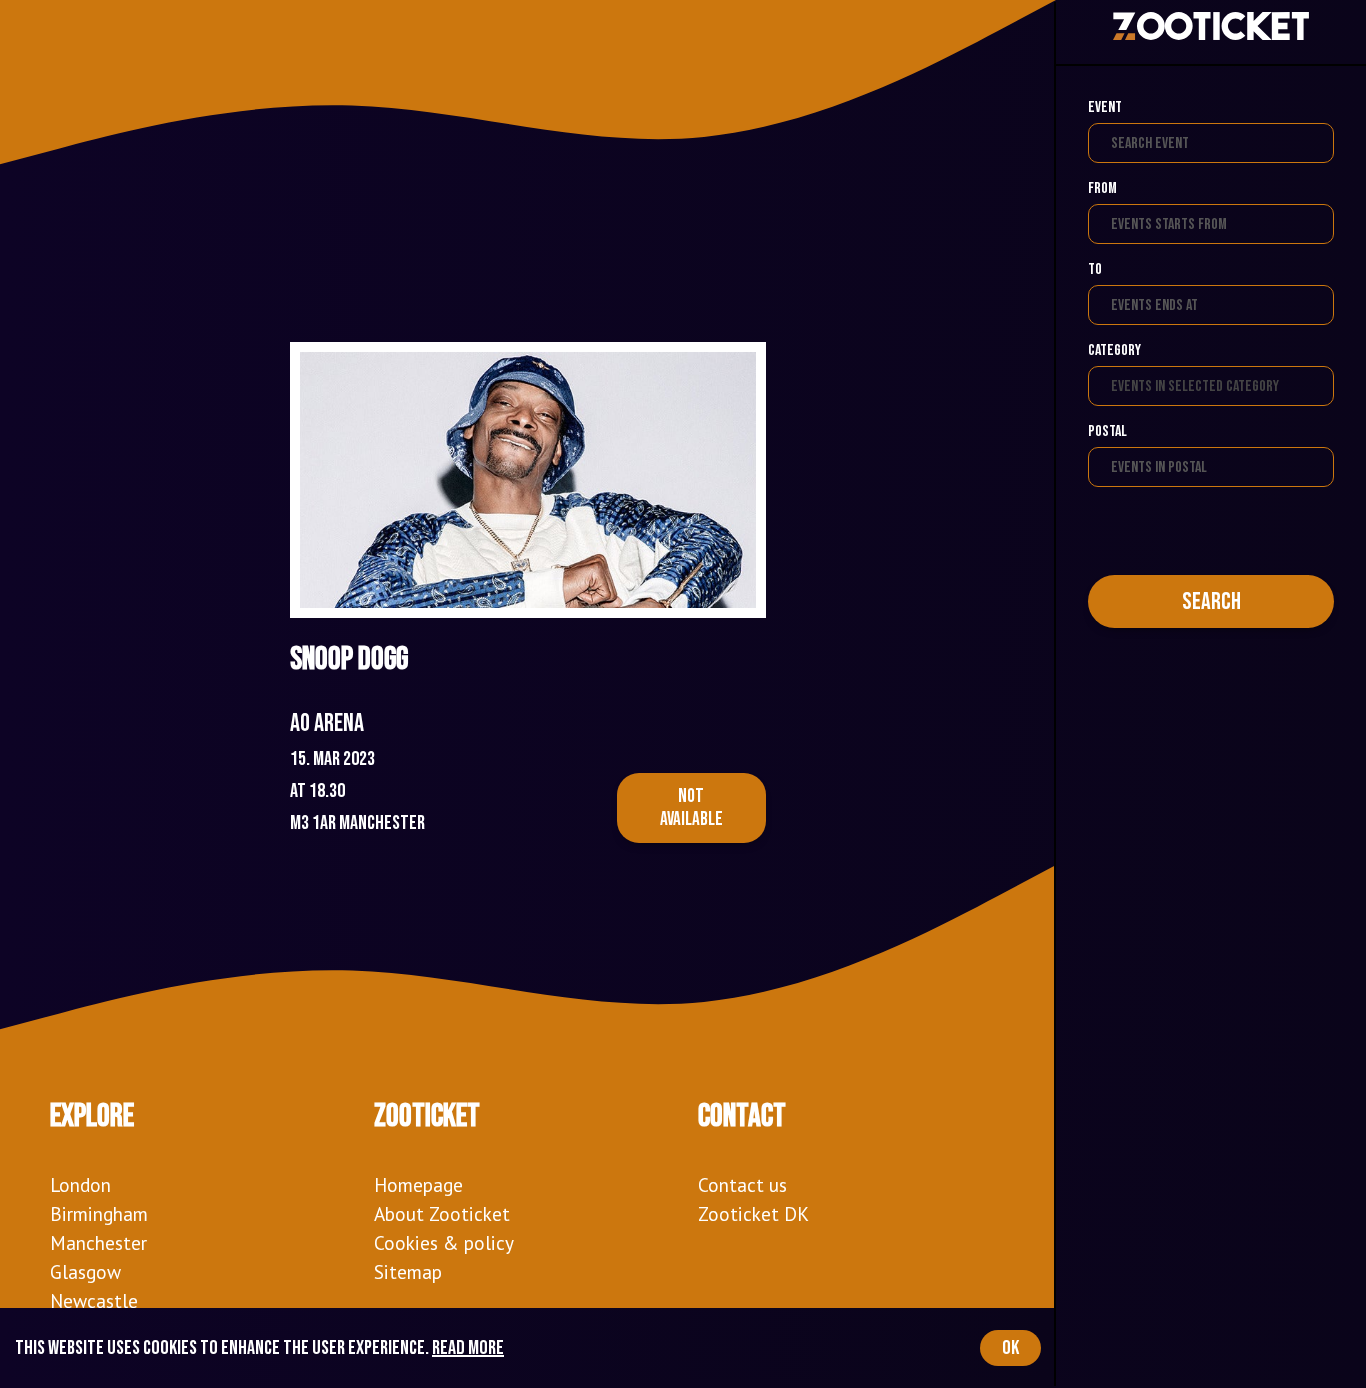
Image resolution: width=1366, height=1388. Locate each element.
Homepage (418, 1184)
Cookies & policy (444, 1242)
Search (1211, 601)
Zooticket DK (753, 1213)
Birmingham (99, 1213)
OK (1010, 1348)
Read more (468, 1348)
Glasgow (85, 1271)
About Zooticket (442, 1213)
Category (1114, 350)
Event (1105, 107)
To (1095, 269)
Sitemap (408, 1271)
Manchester (98, 1242)
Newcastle (94, 1300)
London (80, 1184)
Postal (1107, 431)
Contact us (742, 1184)
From (1102, 188)
